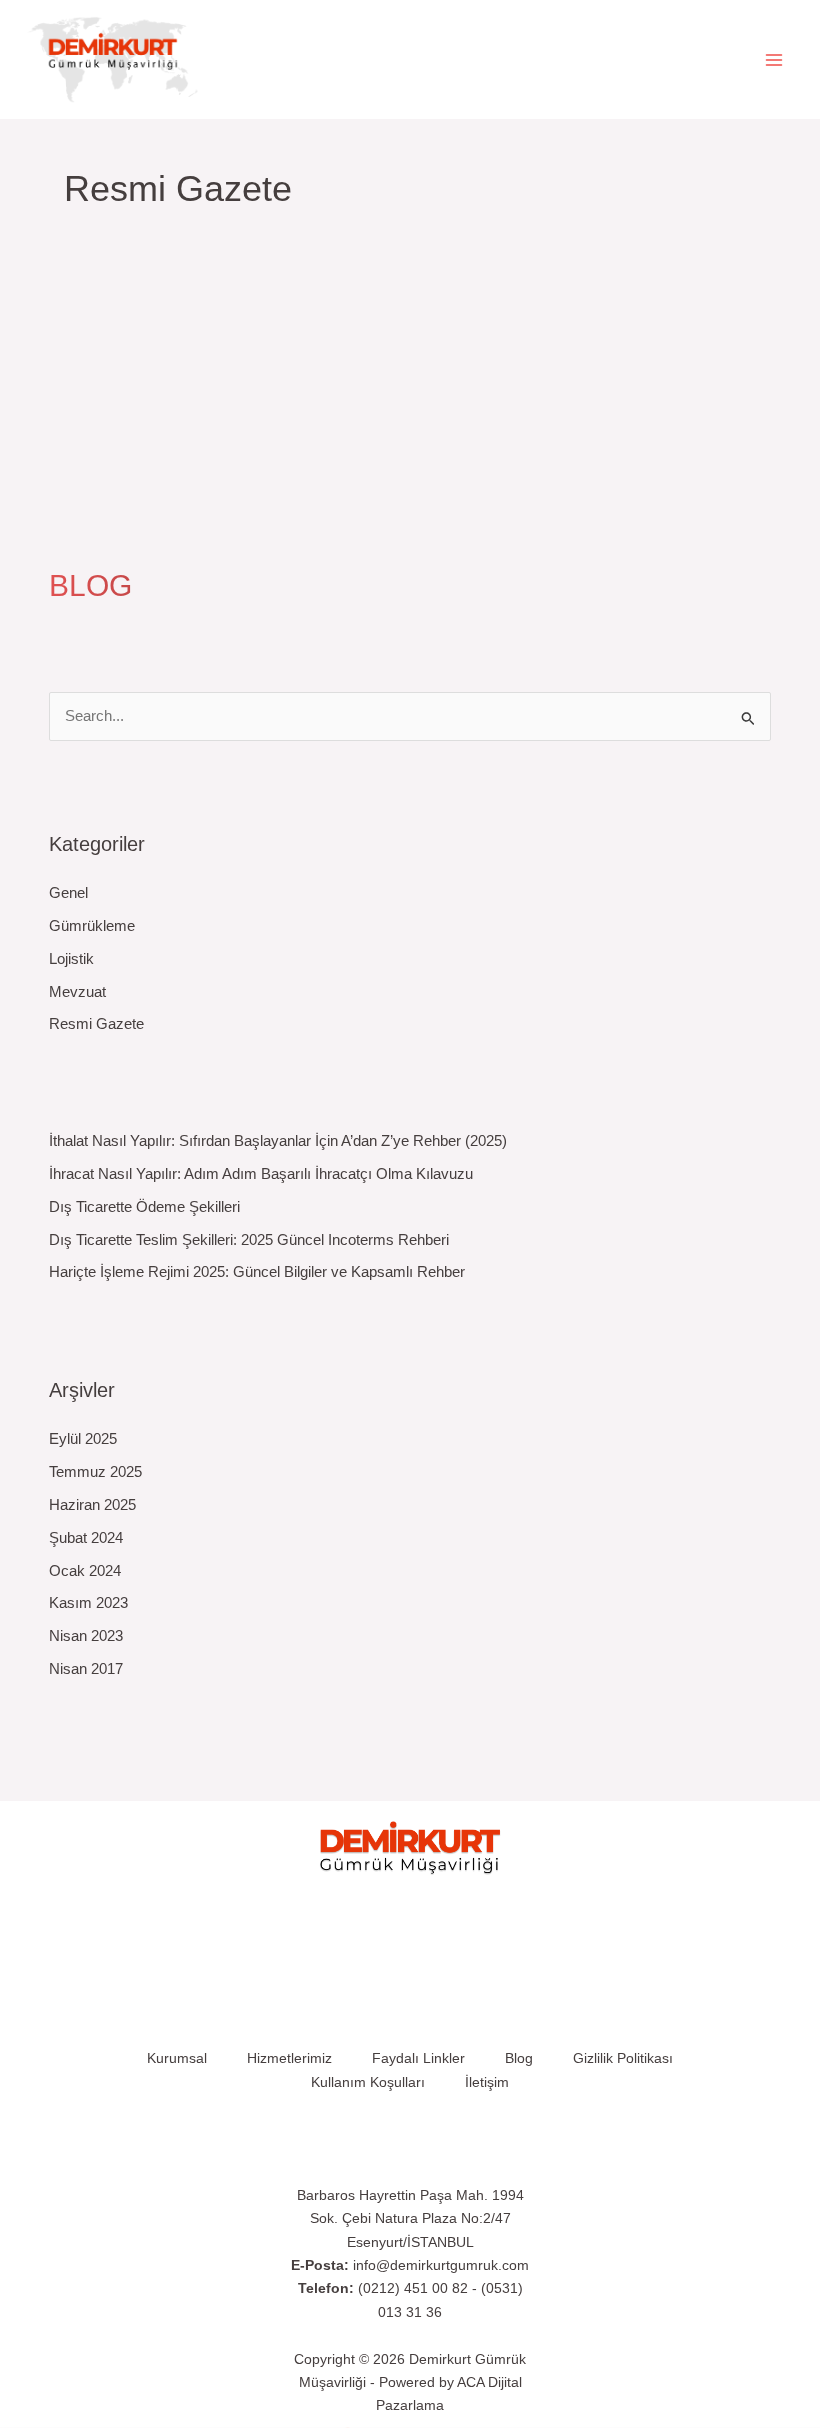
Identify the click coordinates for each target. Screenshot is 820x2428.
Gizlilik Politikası (623, 2058)
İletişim (487, 2082)
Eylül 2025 (83, 1439)
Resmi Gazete (77, 425)
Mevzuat (77, 992)
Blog (519, 2058)
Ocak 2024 (85, 1571)
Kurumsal (177, 2058)
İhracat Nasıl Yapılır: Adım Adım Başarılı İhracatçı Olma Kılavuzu (261, 1174)
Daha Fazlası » (91, 504)
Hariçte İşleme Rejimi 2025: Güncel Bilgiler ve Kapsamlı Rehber (257, 1272)
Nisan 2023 (86, 1636)
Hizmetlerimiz (289, 2058)
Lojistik (71, 959)
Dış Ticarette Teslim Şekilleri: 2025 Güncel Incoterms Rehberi (249, 1240)
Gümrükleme (92, 926)
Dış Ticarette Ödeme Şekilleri (144, 1207)
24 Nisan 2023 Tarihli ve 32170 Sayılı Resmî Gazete (309, 398)
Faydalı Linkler (418, 2058)
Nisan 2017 (86, 1669)
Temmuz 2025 (95, 1472)
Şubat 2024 (86, 1538)
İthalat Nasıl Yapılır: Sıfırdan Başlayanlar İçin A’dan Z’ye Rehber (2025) (278, 1141)
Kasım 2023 (88, 1603)
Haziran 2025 (92, 1505)
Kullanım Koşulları (368, 2082)
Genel (68, 893)
